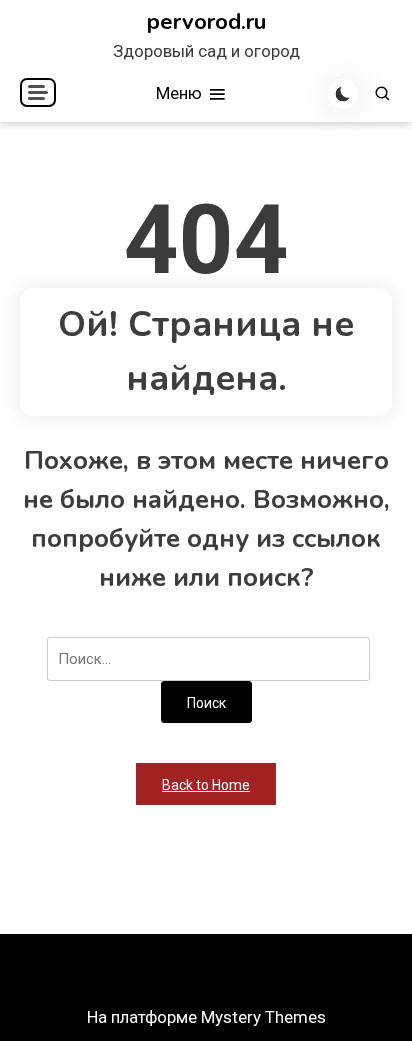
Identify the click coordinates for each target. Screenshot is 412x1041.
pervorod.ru (206, 22)
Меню (181, 93)
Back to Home (206, 785)
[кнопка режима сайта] (343, 94)
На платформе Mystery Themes (206, 1017)
